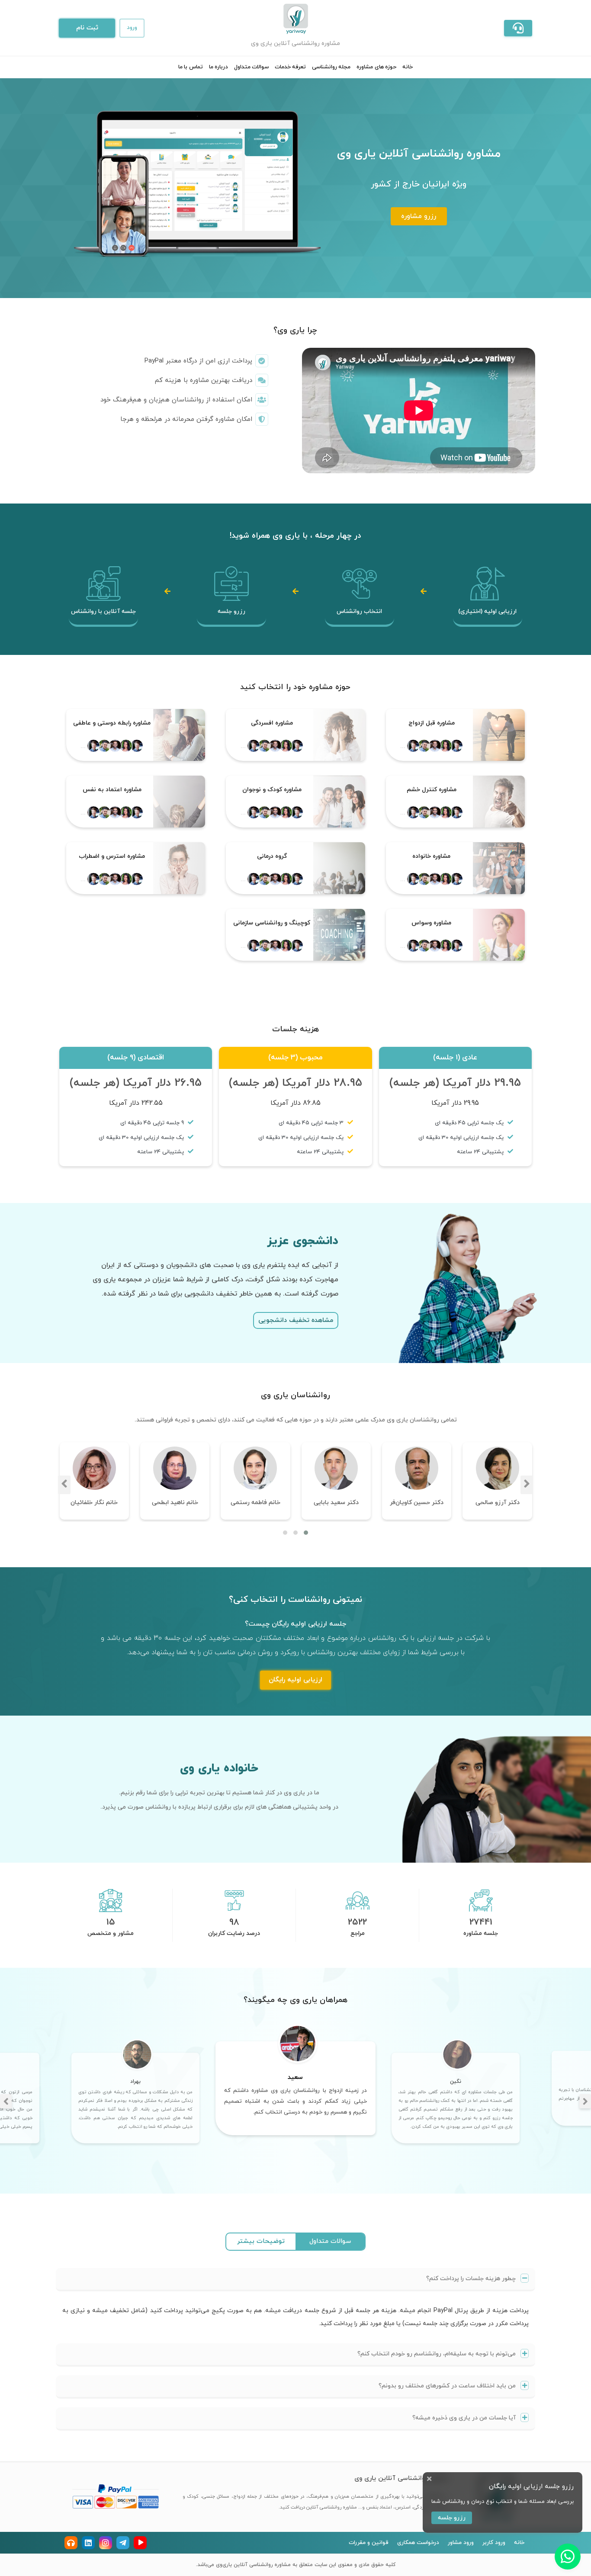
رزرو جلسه (452, 2518)
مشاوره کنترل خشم (432, 790)
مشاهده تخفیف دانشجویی (296, 1320)
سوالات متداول (251, 67)
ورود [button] (132, 28)
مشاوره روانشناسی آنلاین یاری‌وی (252, 2565)
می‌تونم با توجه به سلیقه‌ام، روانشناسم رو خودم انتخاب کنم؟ (437, 2354)
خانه (408, 67)
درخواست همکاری (418, 2543)
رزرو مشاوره (419, 216)
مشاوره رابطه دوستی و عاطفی (112, 723)
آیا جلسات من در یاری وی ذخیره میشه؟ (465, 2418)
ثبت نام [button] (87, 28)
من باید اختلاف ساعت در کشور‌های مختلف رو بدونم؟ (448, 2386)
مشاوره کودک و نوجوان (272, 790)
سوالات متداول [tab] (330, 2241)
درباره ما (218, 67)
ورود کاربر (494, 2543)
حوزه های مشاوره (376, 67)
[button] (518, 28)
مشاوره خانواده (431, 856)
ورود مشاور (461, 2543)
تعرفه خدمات (290, 67)
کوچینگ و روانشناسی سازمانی (272, 923)
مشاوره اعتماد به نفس (112, 790)
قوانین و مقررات (369, 2543)
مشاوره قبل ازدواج (432, 723)
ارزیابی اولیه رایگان (295, 1680)
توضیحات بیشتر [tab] (261, 2241)
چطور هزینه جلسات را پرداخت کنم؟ (472, 2279)
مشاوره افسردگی (272, 723)
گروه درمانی (272, 856)
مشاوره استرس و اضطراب (112, 856)
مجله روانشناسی (331, 67)
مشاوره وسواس (431, 923)
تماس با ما (190, 67)
